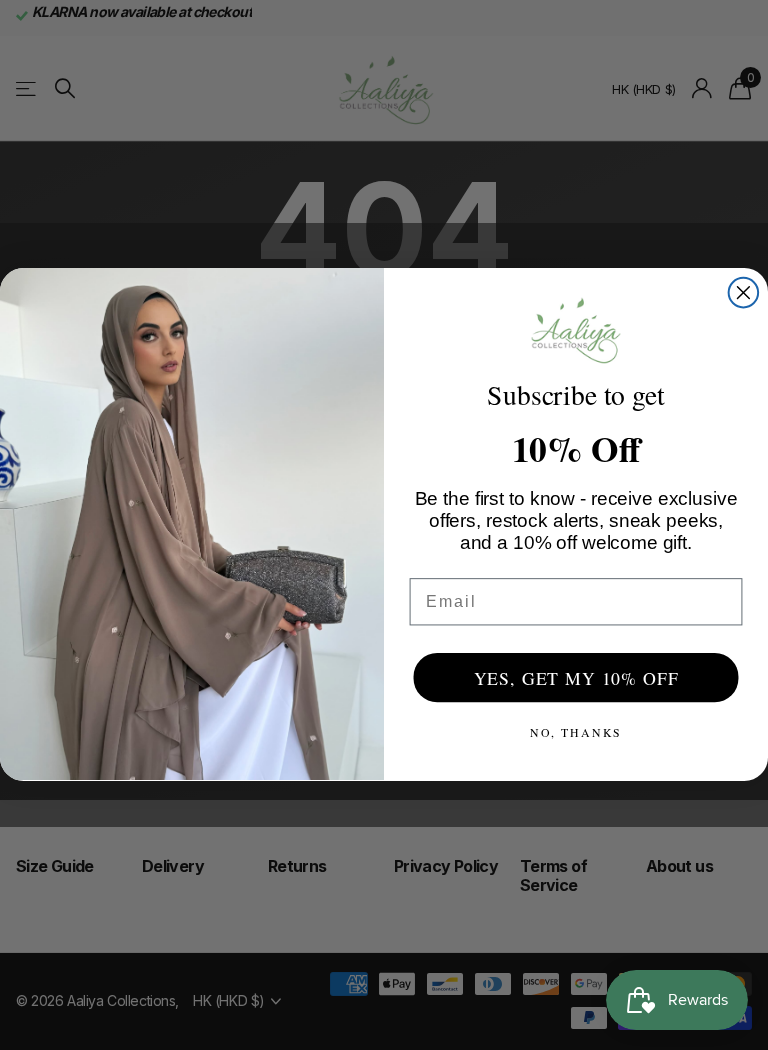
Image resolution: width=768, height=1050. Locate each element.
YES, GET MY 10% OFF (576, 678)
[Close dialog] (744, 293)
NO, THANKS (576, 732)
